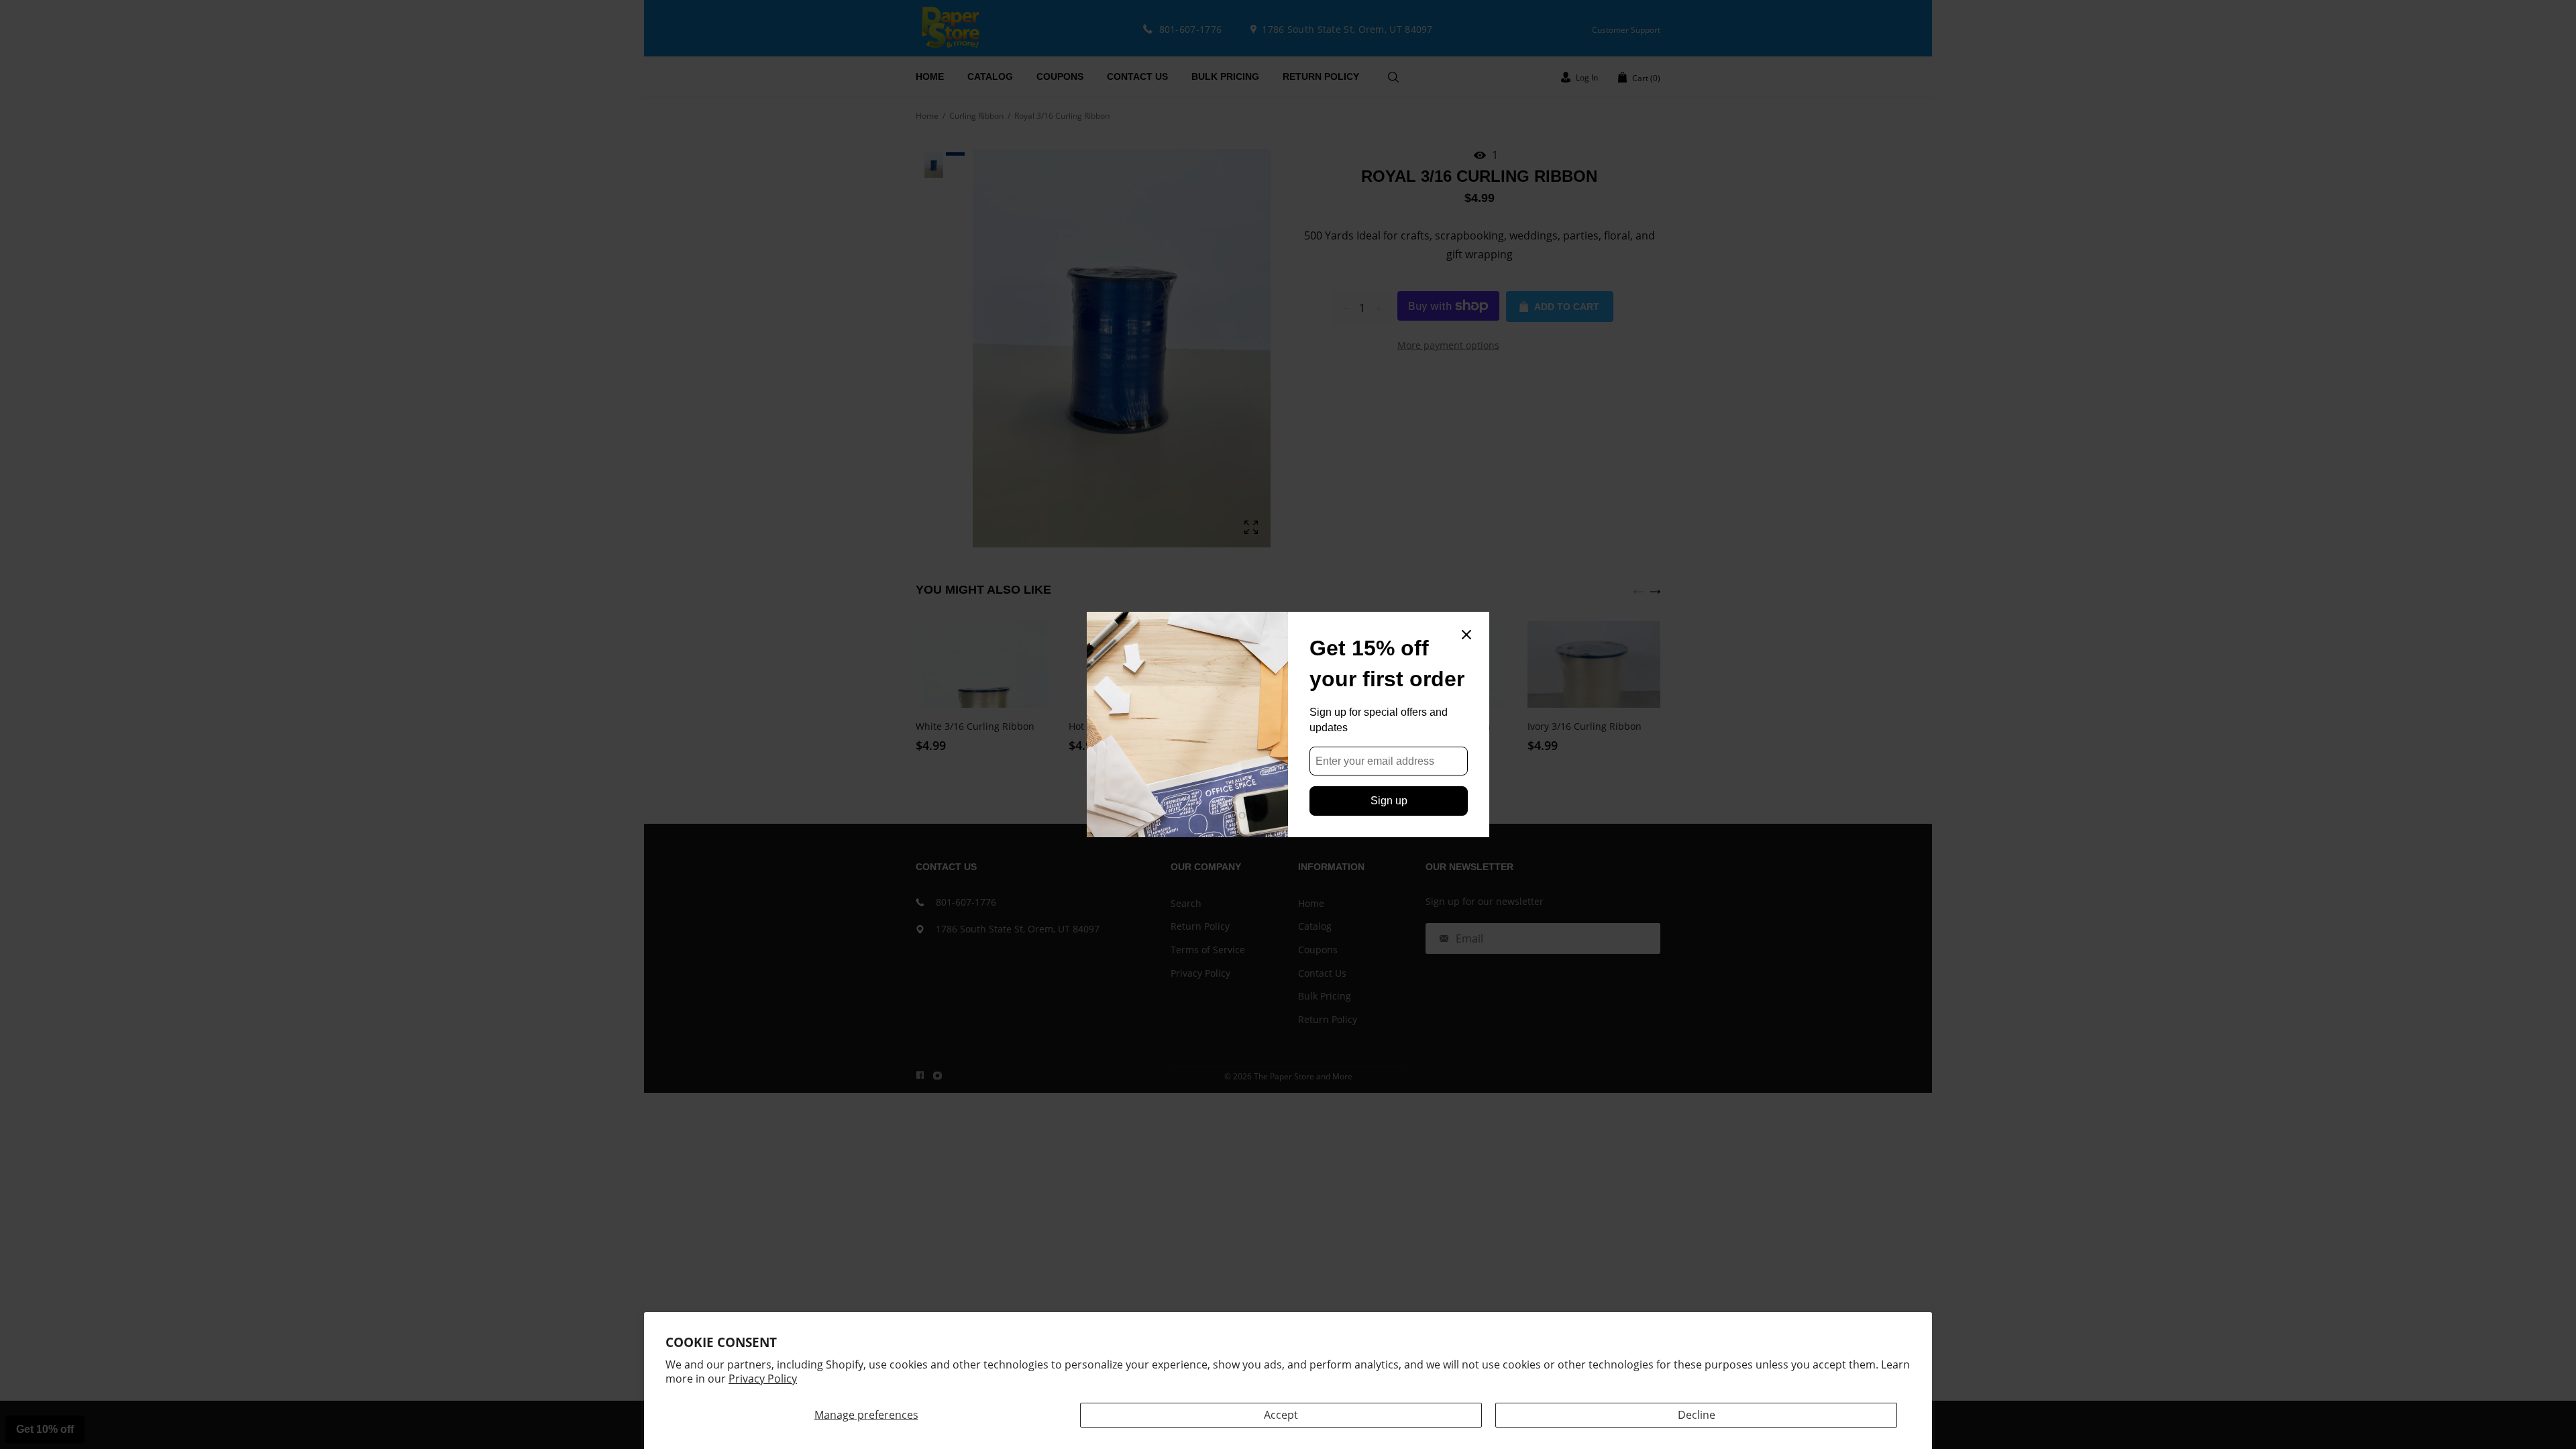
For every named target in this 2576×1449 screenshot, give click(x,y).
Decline (1697, 1415)
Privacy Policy (763, 1379)
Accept (1281, 1415)
